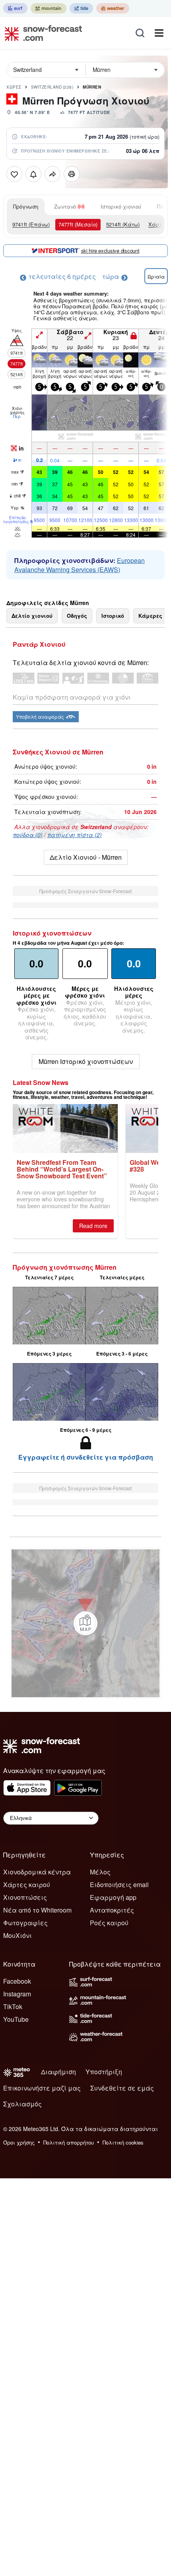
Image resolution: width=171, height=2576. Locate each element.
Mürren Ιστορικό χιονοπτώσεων (86, 1061)
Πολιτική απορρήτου (69, 2142)
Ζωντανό (65, 206)
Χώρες (14, 87)
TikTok (13, 2006)
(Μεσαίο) (78, 224)
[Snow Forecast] (41, 33)
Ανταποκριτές (112, 1910)
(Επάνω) (31, 224)
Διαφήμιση (58, 2072)
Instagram (17, 1994)
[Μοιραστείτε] (52, 174)
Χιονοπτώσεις (25, 1897)
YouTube (16, 2019)
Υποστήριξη (104, 2072)
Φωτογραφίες (25, 1923)
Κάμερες (150, 616)
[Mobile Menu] (159, 33)
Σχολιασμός (22, 2104)
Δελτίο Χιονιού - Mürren (86, 857)
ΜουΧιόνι (17, 1935)
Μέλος (100, 1872)
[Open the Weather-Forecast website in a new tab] (113, 8)
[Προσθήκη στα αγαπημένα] (14, 174)
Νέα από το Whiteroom (37, 1910)
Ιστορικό (113, 616)
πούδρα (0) (28, 835)
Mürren (92, 87)
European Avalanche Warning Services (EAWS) (80, 565)
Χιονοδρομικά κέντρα (37, 1872)
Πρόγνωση (26, 206)
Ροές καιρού (109, 1923)
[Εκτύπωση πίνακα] (72, 174)
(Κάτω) (123, 224)
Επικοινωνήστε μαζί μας (42, 2088)
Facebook (17, 1981)
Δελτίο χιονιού (32, 616)
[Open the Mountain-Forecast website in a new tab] (49, 8)
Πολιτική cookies (123, 2142)
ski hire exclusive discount (110, 250)
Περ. (17, 416)
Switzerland (52, 87)
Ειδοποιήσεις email (119, 1885)
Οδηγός (77, 616)
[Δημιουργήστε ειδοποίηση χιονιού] (33, 174)
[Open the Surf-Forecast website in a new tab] (15, 8)
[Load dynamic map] (85, 1623)
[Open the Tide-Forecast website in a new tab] (81, 8)
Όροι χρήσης (19, 2142)
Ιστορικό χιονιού (121, 206)
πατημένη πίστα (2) (75, 835)
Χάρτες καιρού (27, 1885)
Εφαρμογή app (113, 1897)
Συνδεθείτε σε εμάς (122, 2088)
